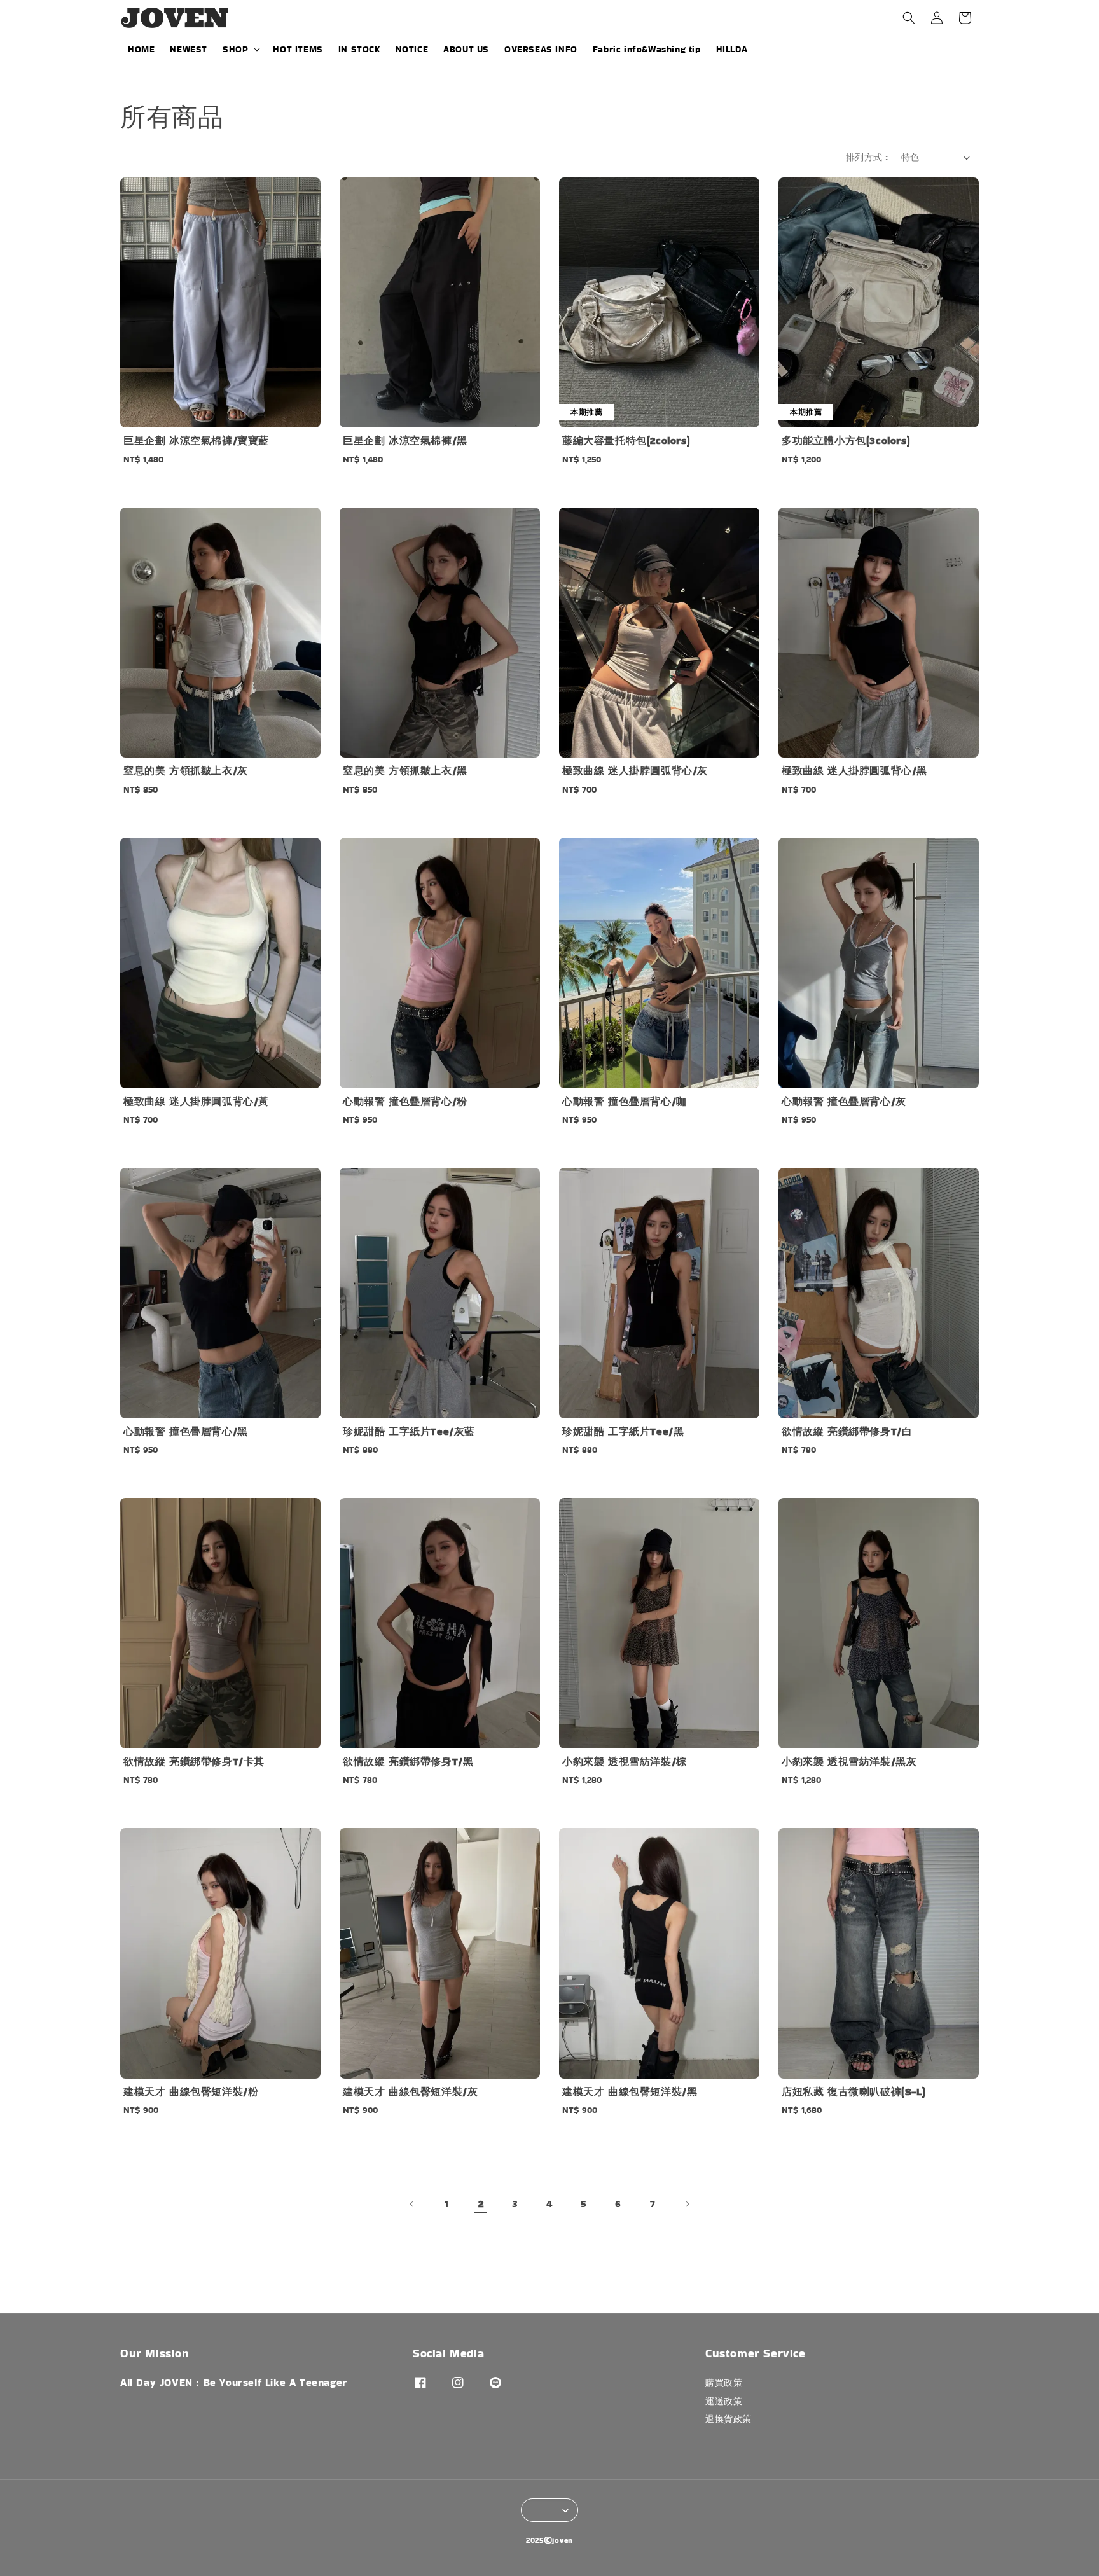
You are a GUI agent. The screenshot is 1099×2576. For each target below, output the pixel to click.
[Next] (687, 2204)
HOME (141, 49)
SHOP (235, 49)
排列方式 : (867, 157)
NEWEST (189, 49)
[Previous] (412, 2204)
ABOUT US (466, 49)
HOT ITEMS (298, 49)
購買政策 (724, 2383)
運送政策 (724, 2401)
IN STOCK (359, 49)
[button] (909, 18)
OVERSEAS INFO (541, 49)
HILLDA (732, 49)
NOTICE (412, 49)
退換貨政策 (729, 2419)
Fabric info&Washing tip (647, 49)
